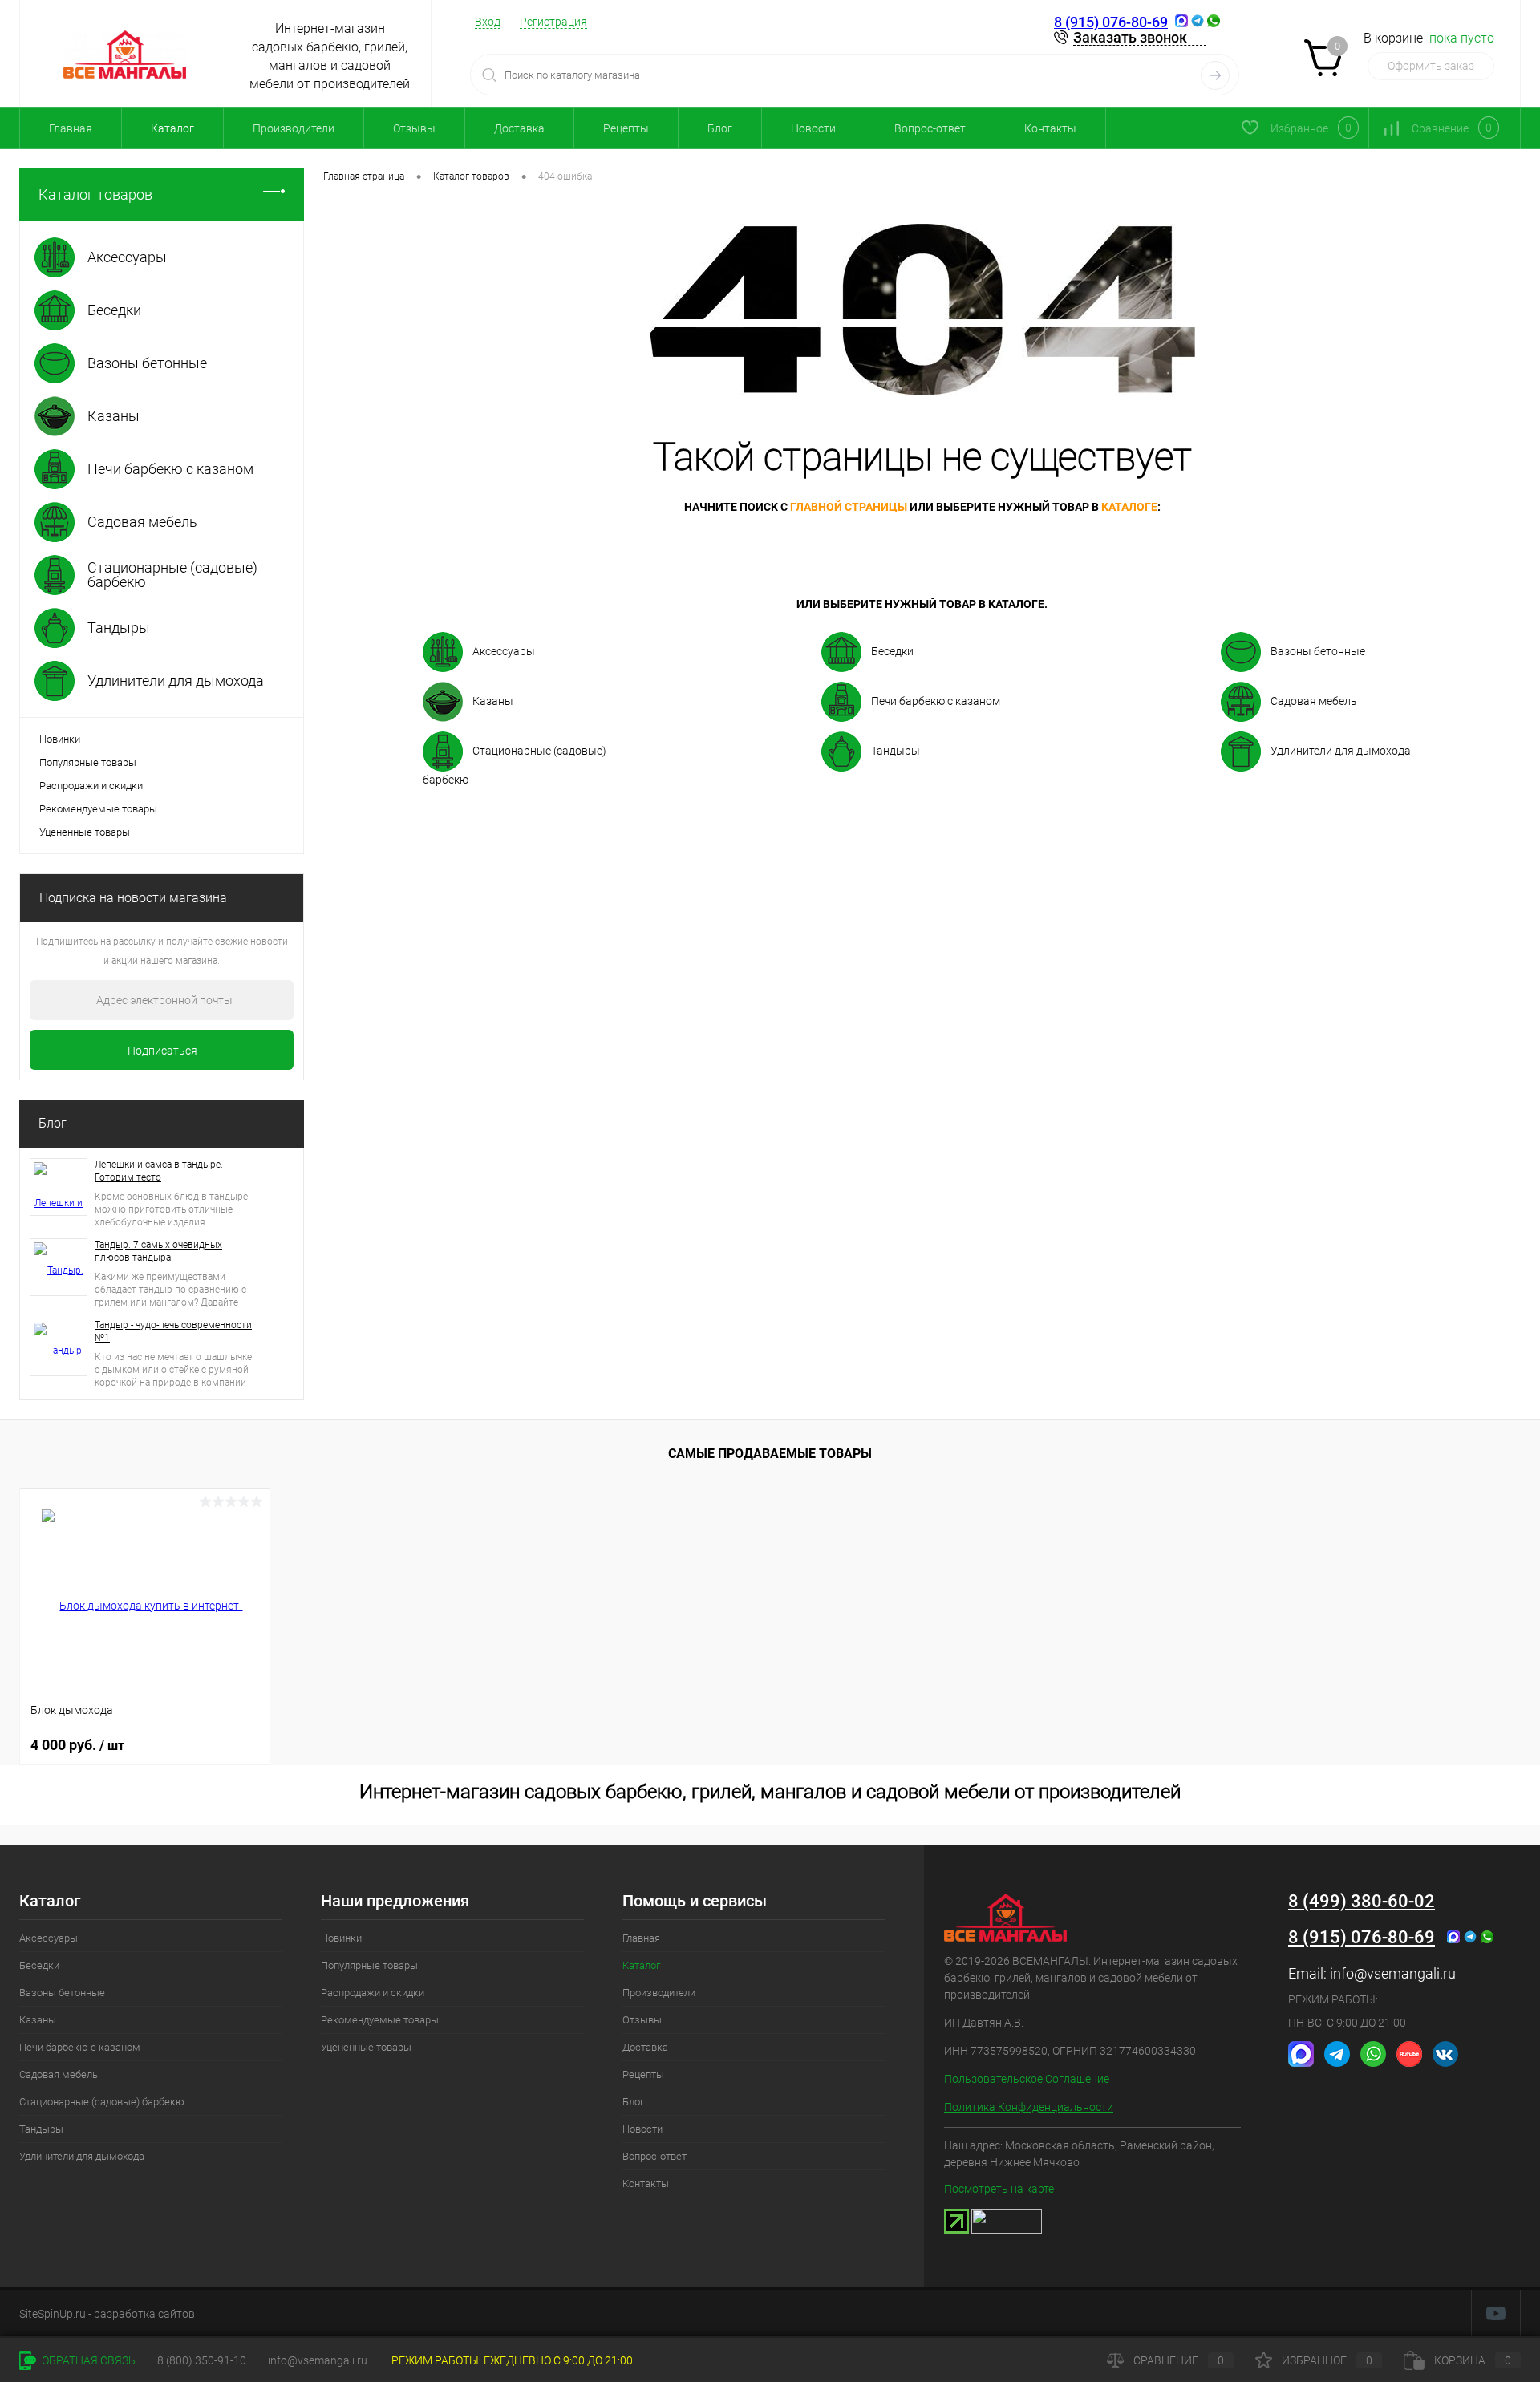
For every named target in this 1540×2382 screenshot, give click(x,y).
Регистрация (553, 22)
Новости (813, 128)
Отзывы (414, 128)
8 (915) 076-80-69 (1111, 22)
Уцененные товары (85, 832)
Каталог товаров (95, 194)
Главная (71, 128)
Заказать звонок (1130, 37)
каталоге (1129, 507)
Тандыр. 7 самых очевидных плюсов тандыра (158, 1251)
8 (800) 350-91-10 (202, 2360)
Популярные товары (88, 762)
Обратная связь (87, 2360)
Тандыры (896, 751)
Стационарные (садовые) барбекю (515, 765)
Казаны (493, 701)
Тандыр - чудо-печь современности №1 (173, 1331)
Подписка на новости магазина (133, 898)
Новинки (60, 739)
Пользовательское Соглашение (1027, 2079)
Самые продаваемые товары (770, 1454)
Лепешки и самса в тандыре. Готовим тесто (159, 1171)
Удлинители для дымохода (1341, 751)
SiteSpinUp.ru (53, 2314)
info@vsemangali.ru (1393, 1973)
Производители (294, 128)
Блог (720, 128)
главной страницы (849, 507)
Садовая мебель (1314, 701)
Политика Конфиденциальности (1029, 2107)
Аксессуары (504, 651)
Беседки (892, 651)
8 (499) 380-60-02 (1362, 1901)
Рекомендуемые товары (98, 809)
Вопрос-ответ (930, 128)
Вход (488, 22)
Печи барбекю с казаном (936, 701)
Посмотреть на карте (999, 2189)
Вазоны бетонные (1318, 651)
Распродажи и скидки (91, 786)
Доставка (519, 128)
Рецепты (626, 128)
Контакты (1050, 128)
